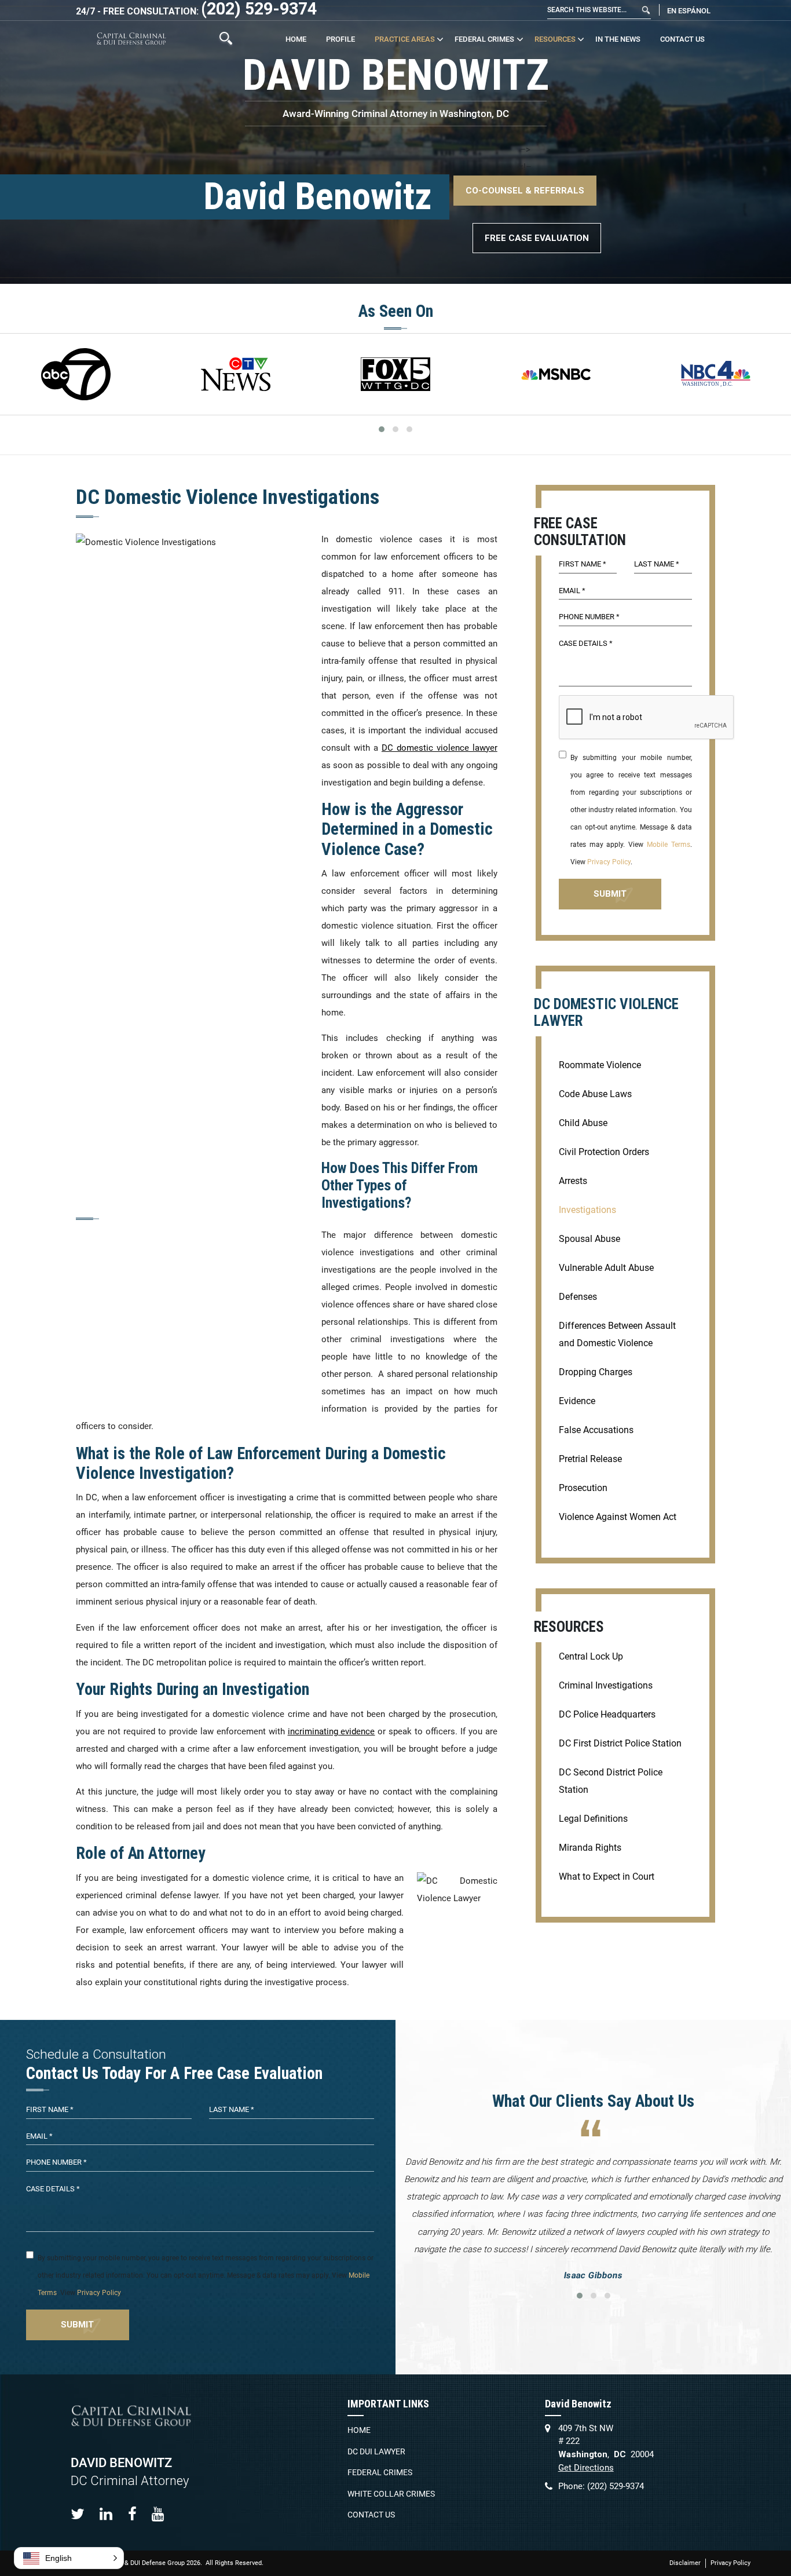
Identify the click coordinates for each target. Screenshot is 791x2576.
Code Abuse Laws (595, 1094)
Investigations (587, 1210)
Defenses (578, 1297)
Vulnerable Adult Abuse (606, 1268)
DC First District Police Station (620, 1743)
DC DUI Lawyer (376, 2451)
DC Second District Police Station (611, 1781)
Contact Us (682, 39)
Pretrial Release (590, 1459)
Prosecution (583, 1488)
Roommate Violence (600, 1065)
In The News (618, 39)
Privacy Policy (609, 862)
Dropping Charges (596, 1372)
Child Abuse (583, 1123)
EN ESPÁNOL (689, 11)
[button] (69, 2558)
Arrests (573, 1181)
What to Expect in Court (607, 1877)
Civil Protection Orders (604, 1152)
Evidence (577, 1401)
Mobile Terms (669, 845)
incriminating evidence (332, 1731)
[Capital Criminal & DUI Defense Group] (131, 39)
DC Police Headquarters (607, 1714)
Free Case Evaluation (537, 238)
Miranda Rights (590, 1848)
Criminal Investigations (606, 1685)
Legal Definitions (593, 1819)
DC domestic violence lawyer (440, 748)
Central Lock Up (591, 1656)
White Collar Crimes (391, 2494)
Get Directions (586, 2468)
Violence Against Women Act (618, 1517)
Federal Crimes (484, 39)
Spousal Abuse (589, 1239)
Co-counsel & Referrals (525, 191)
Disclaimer (685, 2563)
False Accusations (596, 1430)
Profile (340, 39)
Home (296, 39)
